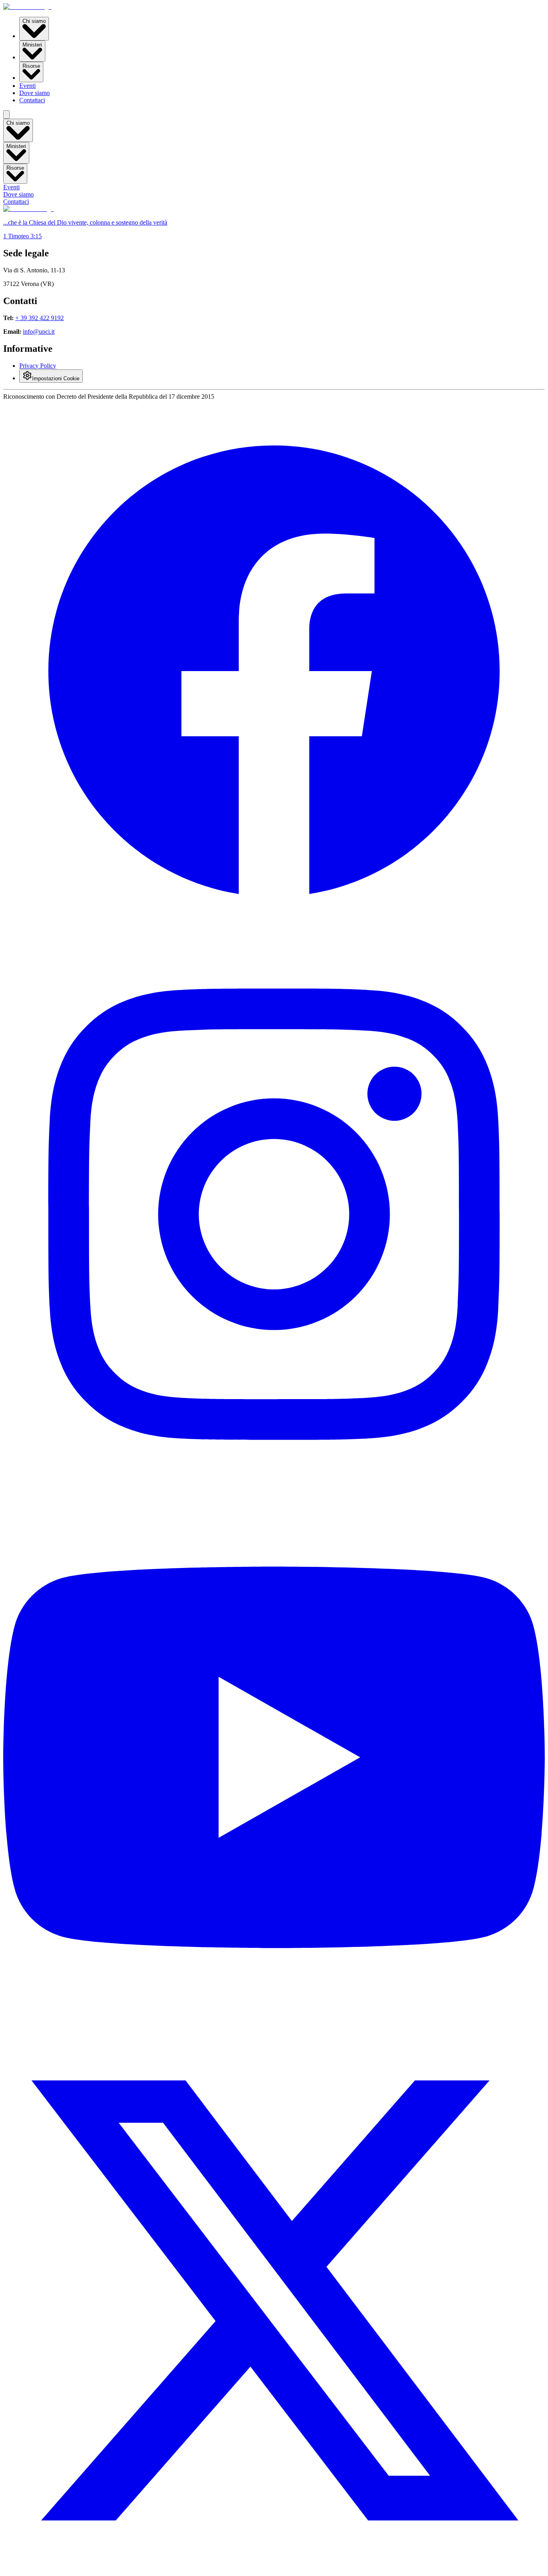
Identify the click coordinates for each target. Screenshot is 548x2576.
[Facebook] (274, 940)
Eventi (27, 86)
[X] (274, 2569)
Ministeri (32, 45)
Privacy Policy (38, 366)
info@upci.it (39, 332)
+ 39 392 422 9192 (40, 318)
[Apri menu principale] (6, 115)
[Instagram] (274, 1483)
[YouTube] (274, 2026)
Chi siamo (34, 21)
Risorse (31, 66)
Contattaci (32, 100)
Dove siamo (35, 93)
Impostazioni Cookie (56, 378)
